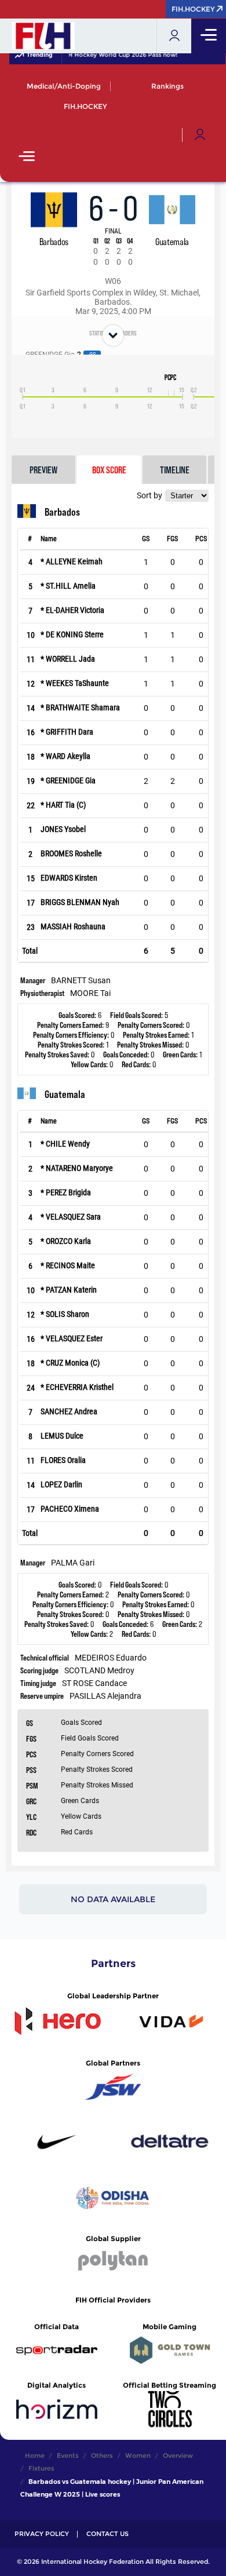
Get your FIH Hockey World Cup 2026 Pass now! (103, 55)
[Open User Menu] (200, 135)
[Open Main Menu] (27, 157)
